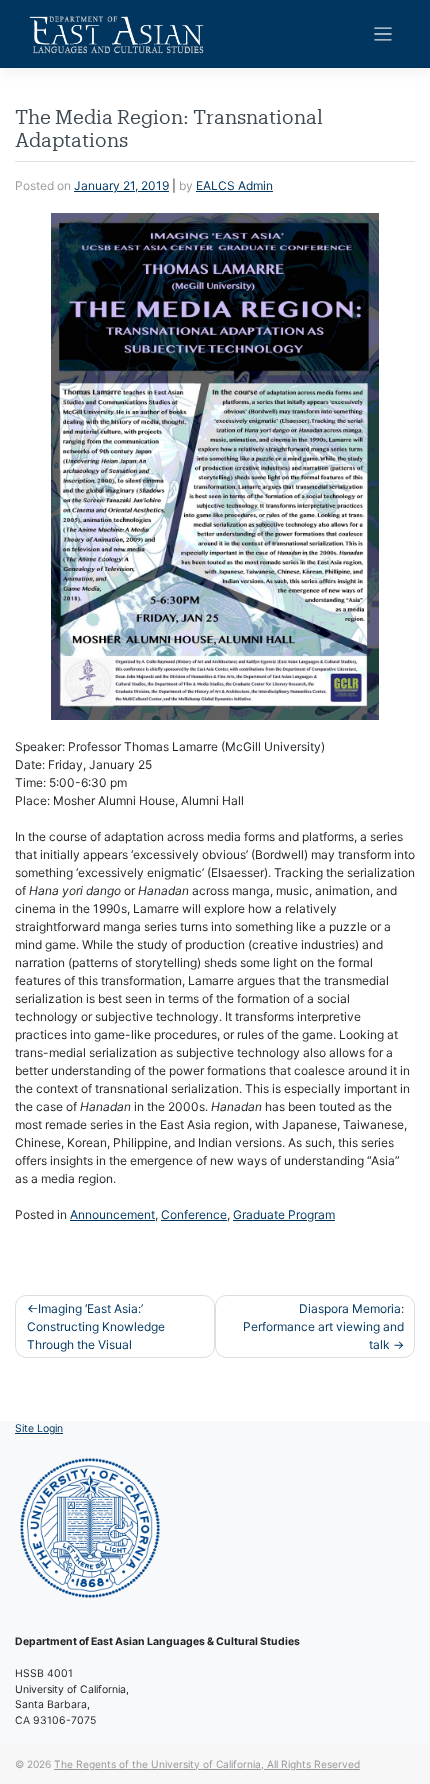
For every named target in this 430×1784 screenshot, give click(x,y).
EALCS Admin (234, 185)
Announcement (112, 1214)
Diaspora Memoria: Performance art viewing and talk (323, 1326)
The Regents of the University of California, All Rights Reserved (207, 1764)
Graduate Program (284, 1214)
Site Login (39, 1428)
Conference (194, 1214)
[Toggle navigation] (383, 34)
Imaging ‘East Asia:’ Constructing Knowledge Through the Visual (96, 1326)
